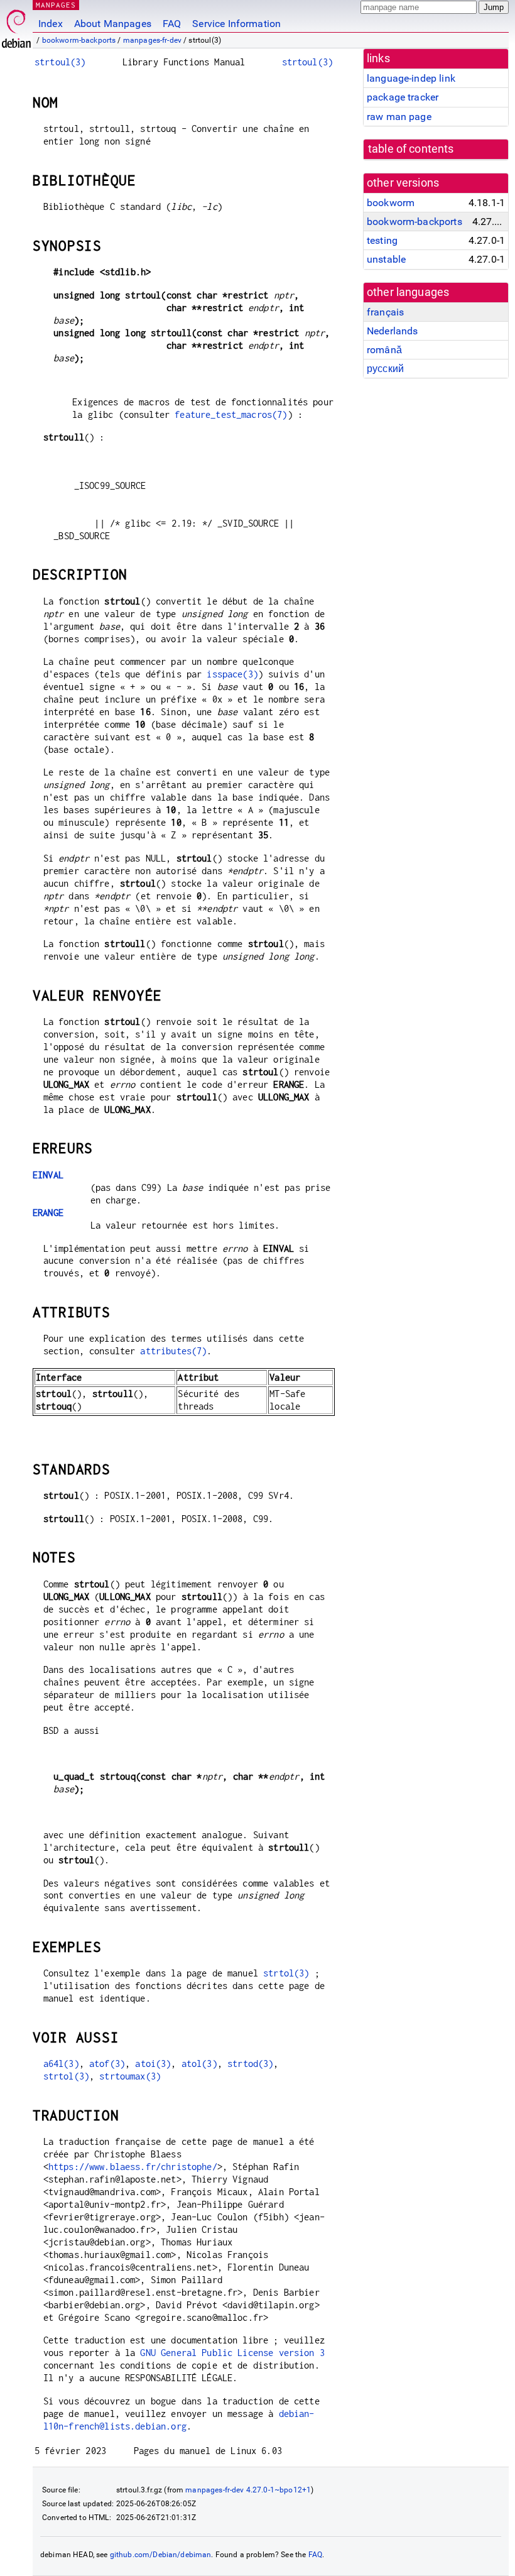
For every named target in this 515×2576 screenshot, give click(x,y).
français (385, 312)
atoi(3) (153, 2064)
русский (385, 369)
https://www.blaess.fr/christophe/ (133, 2167)
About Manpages (113, 24)
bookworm (391, 203)
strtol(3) (286, 1973)
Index (51, 24)
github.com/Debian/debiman (161, 2555)
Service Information (236, 24)
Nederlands (393, 331)
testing (382, 240)
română (384, 350)
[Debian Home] (16, 25)
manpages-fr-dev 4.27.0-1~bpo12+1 (248, 2490)
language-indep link (411, 78)
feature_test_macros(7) (231, 414)
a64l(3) (61, 2064)
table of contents (411, 149)
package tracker (403, 97)
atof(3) (107, 2064)
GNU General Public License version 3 (232, 2353)
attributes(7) (173, 1351)
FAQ (172, 24)
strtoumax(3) (130, 2076)
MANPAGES (56, 5)
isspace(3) (232, 674)
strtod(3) (250, 2064)
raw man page (399, 117)
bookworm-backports (79, 40)
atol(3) (199, 2064)
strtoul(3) (60, 62)
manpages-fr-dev (152, 40)
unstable (386, 259)
